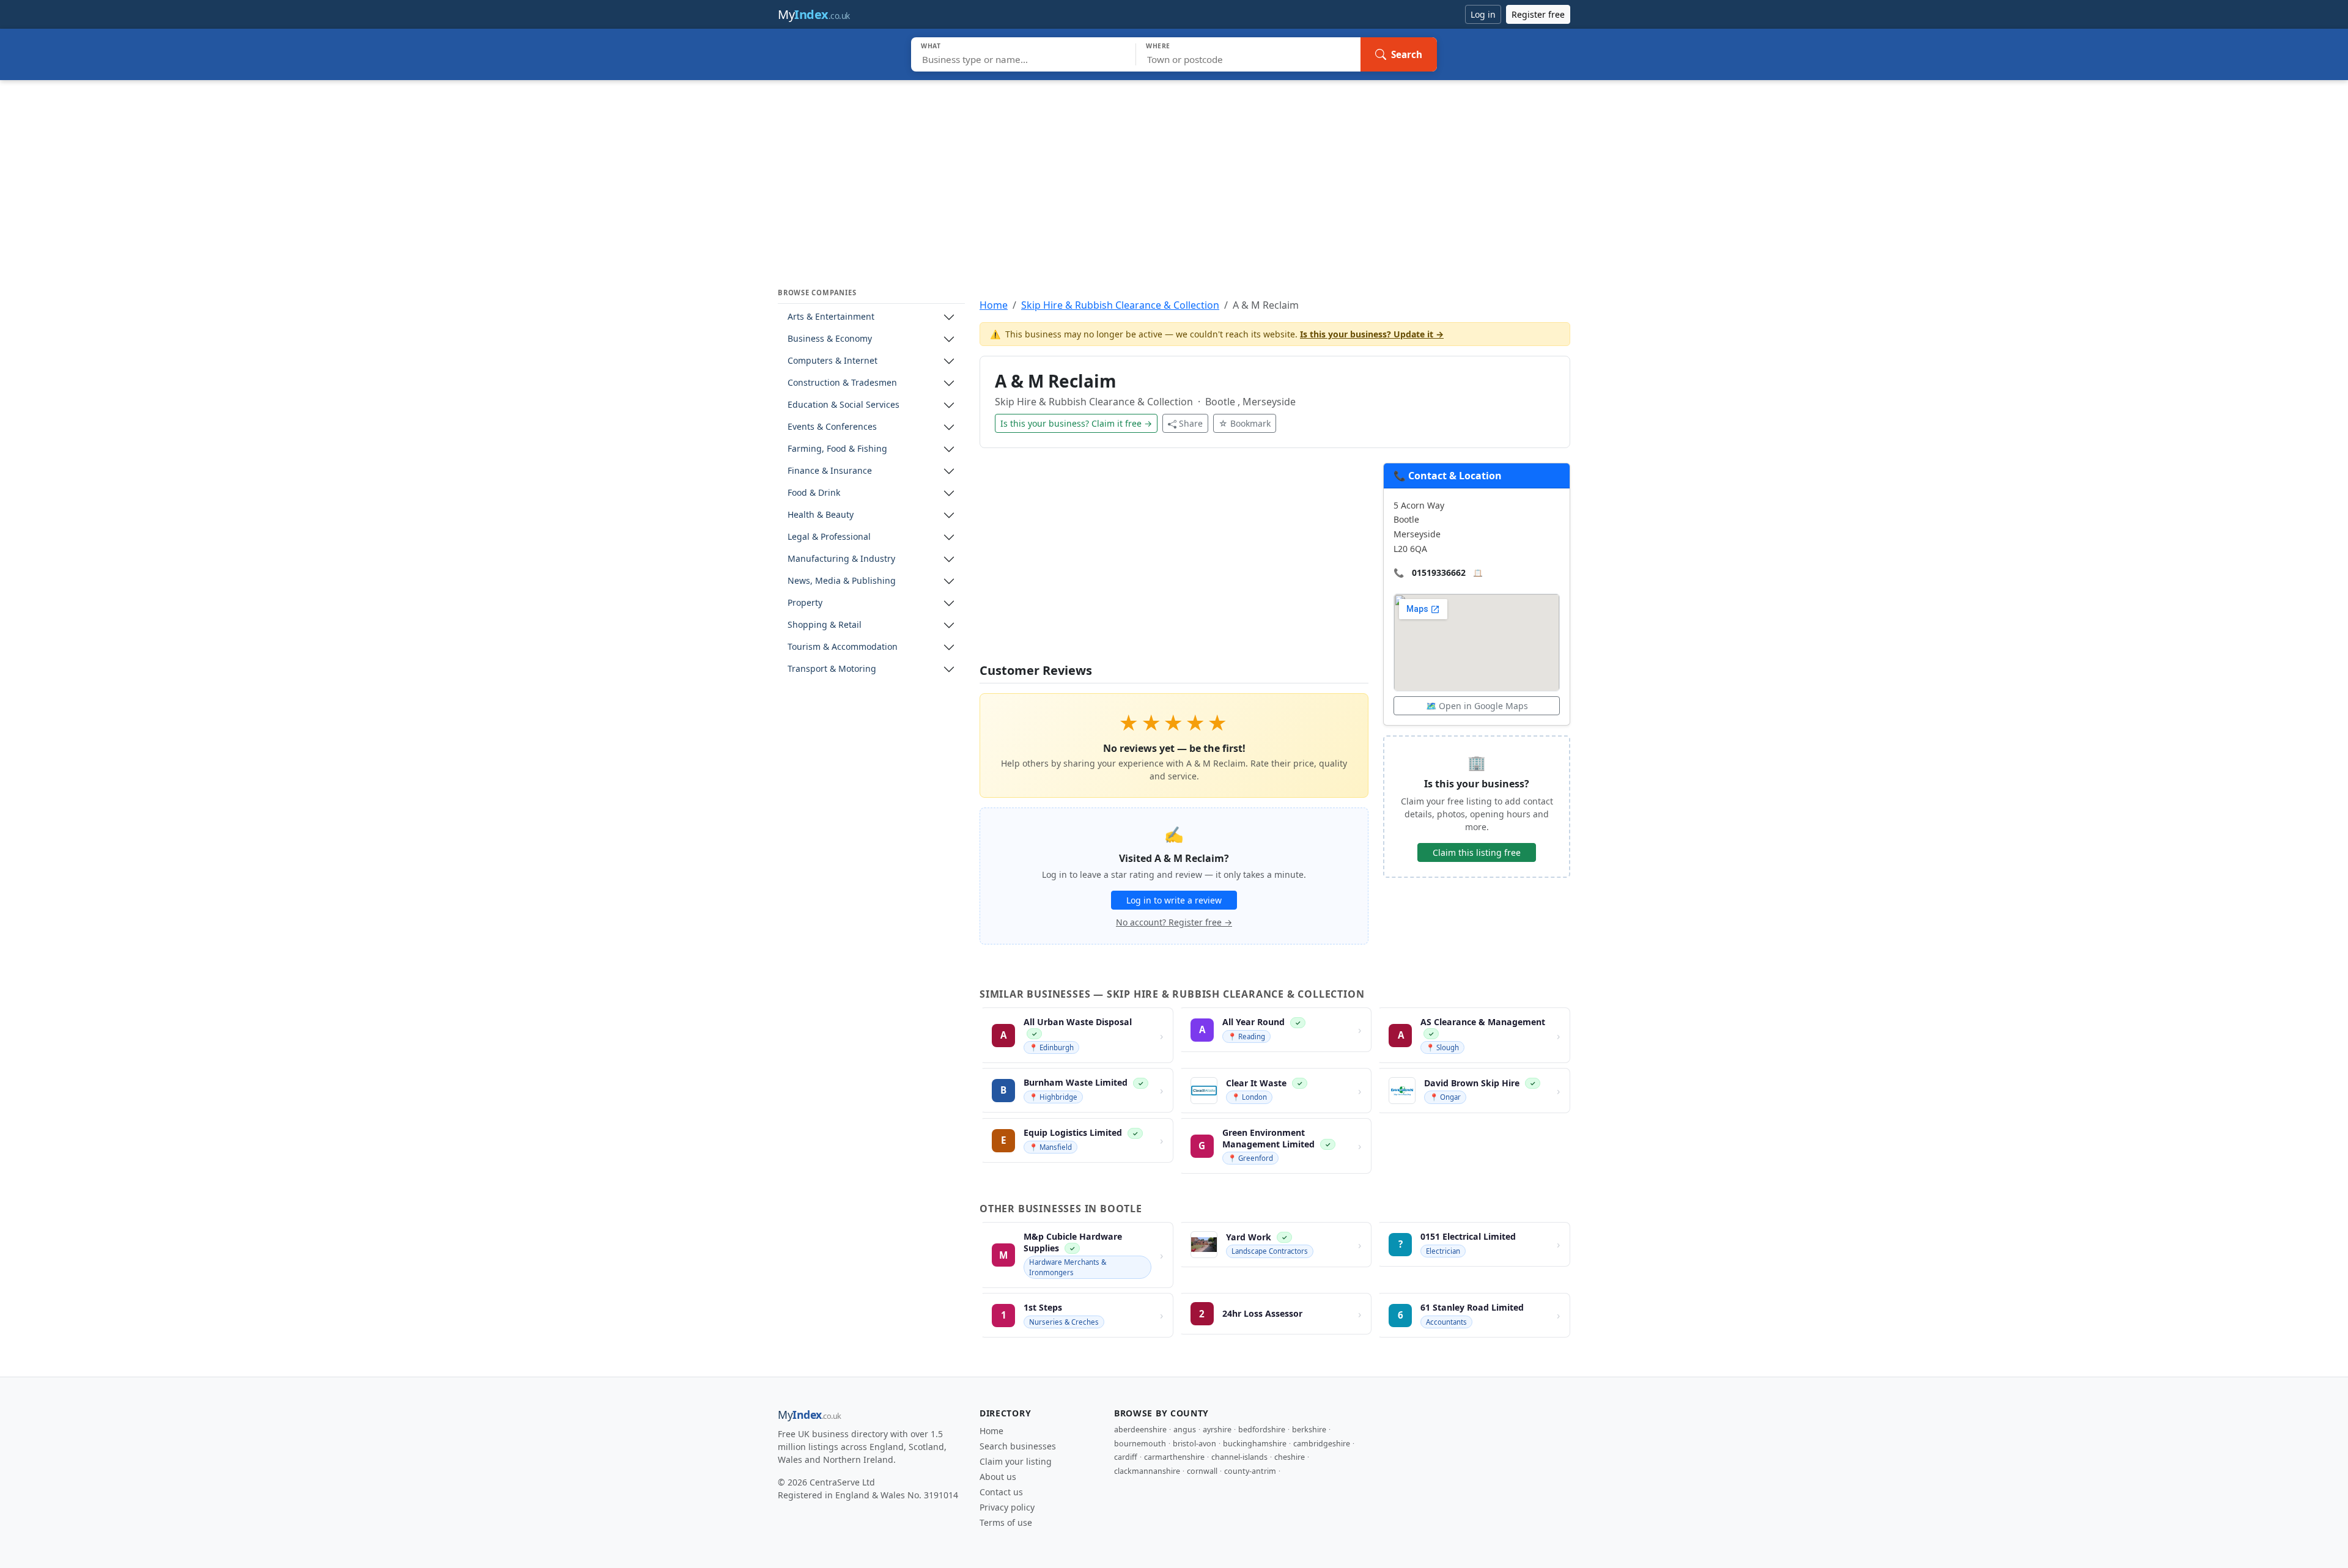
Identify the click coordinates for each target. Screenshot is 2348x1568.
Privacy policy (1007, 1507)
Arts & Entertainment (831, 317)
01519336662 (1439, 572)
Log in (1483, 14)
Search (1407, 54)
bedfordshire (1262, 1430)
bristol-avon (1194, 1444)
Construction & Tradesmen (842, 383)
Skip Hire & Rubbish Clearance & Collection (1120, 305)
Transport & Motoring (832, 669)
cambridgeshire (1322, 1444)
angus (1185, 1430)
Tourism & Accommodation (843, 647)
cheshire (1290, 1457)
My (814, 14)
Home (994, 305)
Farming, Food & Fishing (837, 449)
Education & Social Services (844, 405)
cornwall (1202, 1471)
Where (1158, 46)
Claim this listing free (1477, 852)
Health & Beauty (821, 515)
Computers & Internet (833, 361)
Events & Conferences (832, 427)
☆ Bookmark (1245, 423)
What (931, 46)
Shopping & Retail (825, 625)
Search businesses (1018, 1446)
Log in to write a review (1174, 900)
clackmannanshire (1147, 1471)
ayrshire (1217, 1430)
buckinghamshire (1255, 1444)
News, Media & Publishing (842, 581)
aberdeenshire (1140, 1430)
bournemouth (1140, 1444)
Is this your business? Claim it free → (1076, 423)
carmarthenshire (1174, 1457)
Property (805, 603)
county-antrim (1250, 1471)
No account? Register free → (1174, 922)
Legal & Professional (829, 537)
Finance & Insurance (830, 471)
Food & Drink (814, 493)
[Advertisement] (1174, 172)
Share (1191, 423)
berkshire (1309, 1430)
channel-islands (1239, 1457)
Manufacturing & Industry (841, 559)
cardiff (1126, 1457)
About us (998, 1477)
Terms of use (1006, 1522)
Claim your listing (1016, 1461)
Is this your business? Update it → (1372, 334)
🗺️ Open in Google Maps (1477, 706)
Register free (1538, 14)
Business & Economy (830, 339)
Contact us (1001, 1492)
